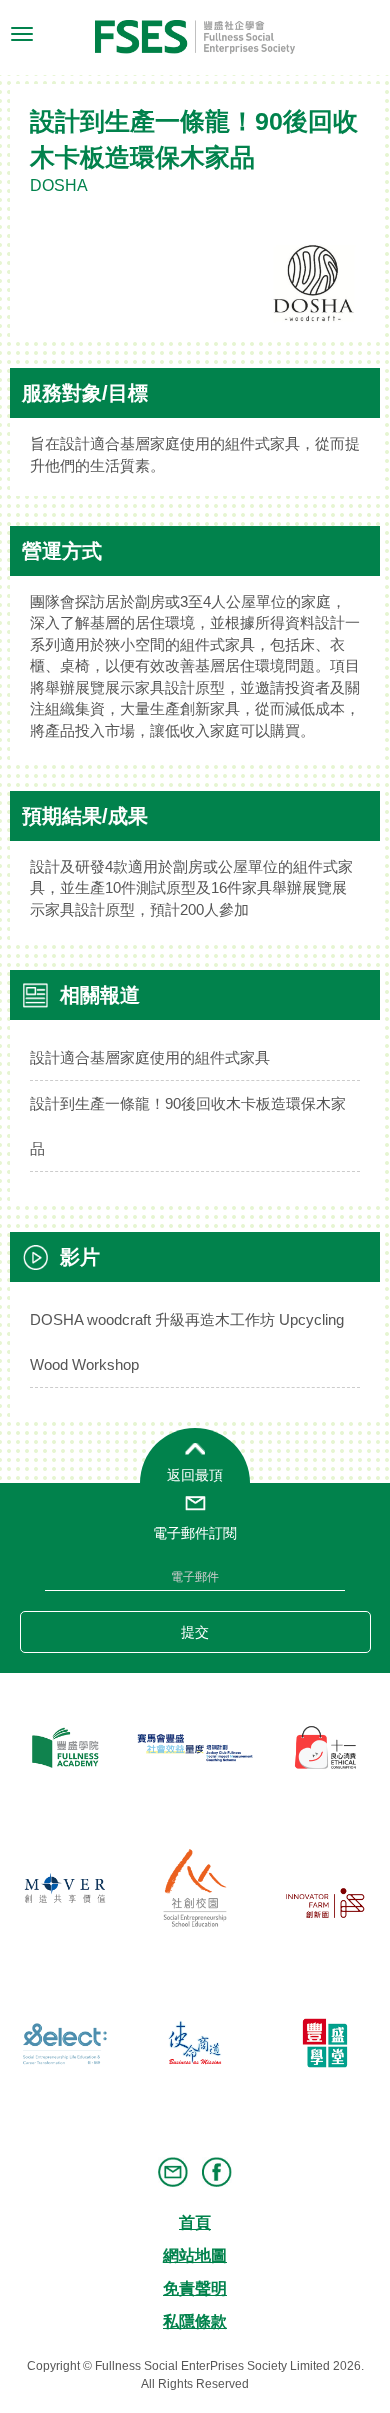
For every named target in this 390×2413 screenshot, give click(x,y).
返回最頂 (195, 1475)
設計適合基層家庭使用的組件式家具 (150, 1057)
